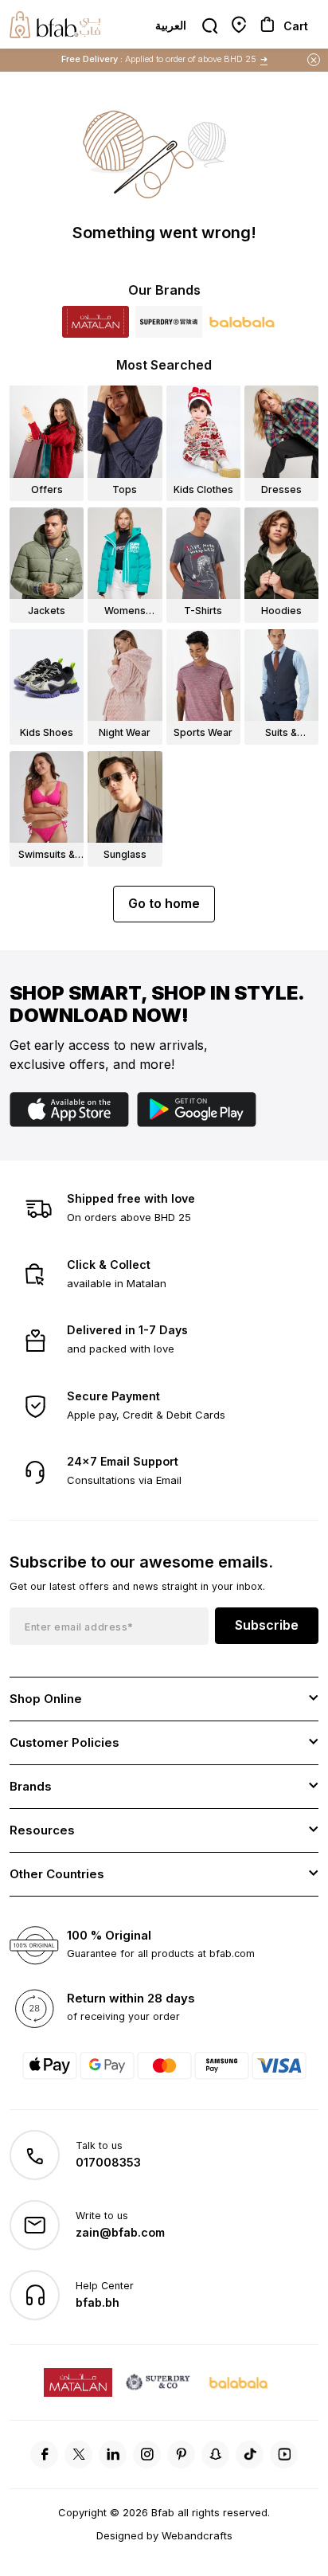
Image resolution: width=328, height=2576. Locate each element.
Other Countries (57, 1874)
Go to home (164, 903)
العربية (171, 25)
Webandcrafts (197, 2535)
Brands (31, 1786)
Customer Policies (64, 1742)
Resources (42, 1830)
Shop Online (46, 1699)
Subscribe (267, 1625)
